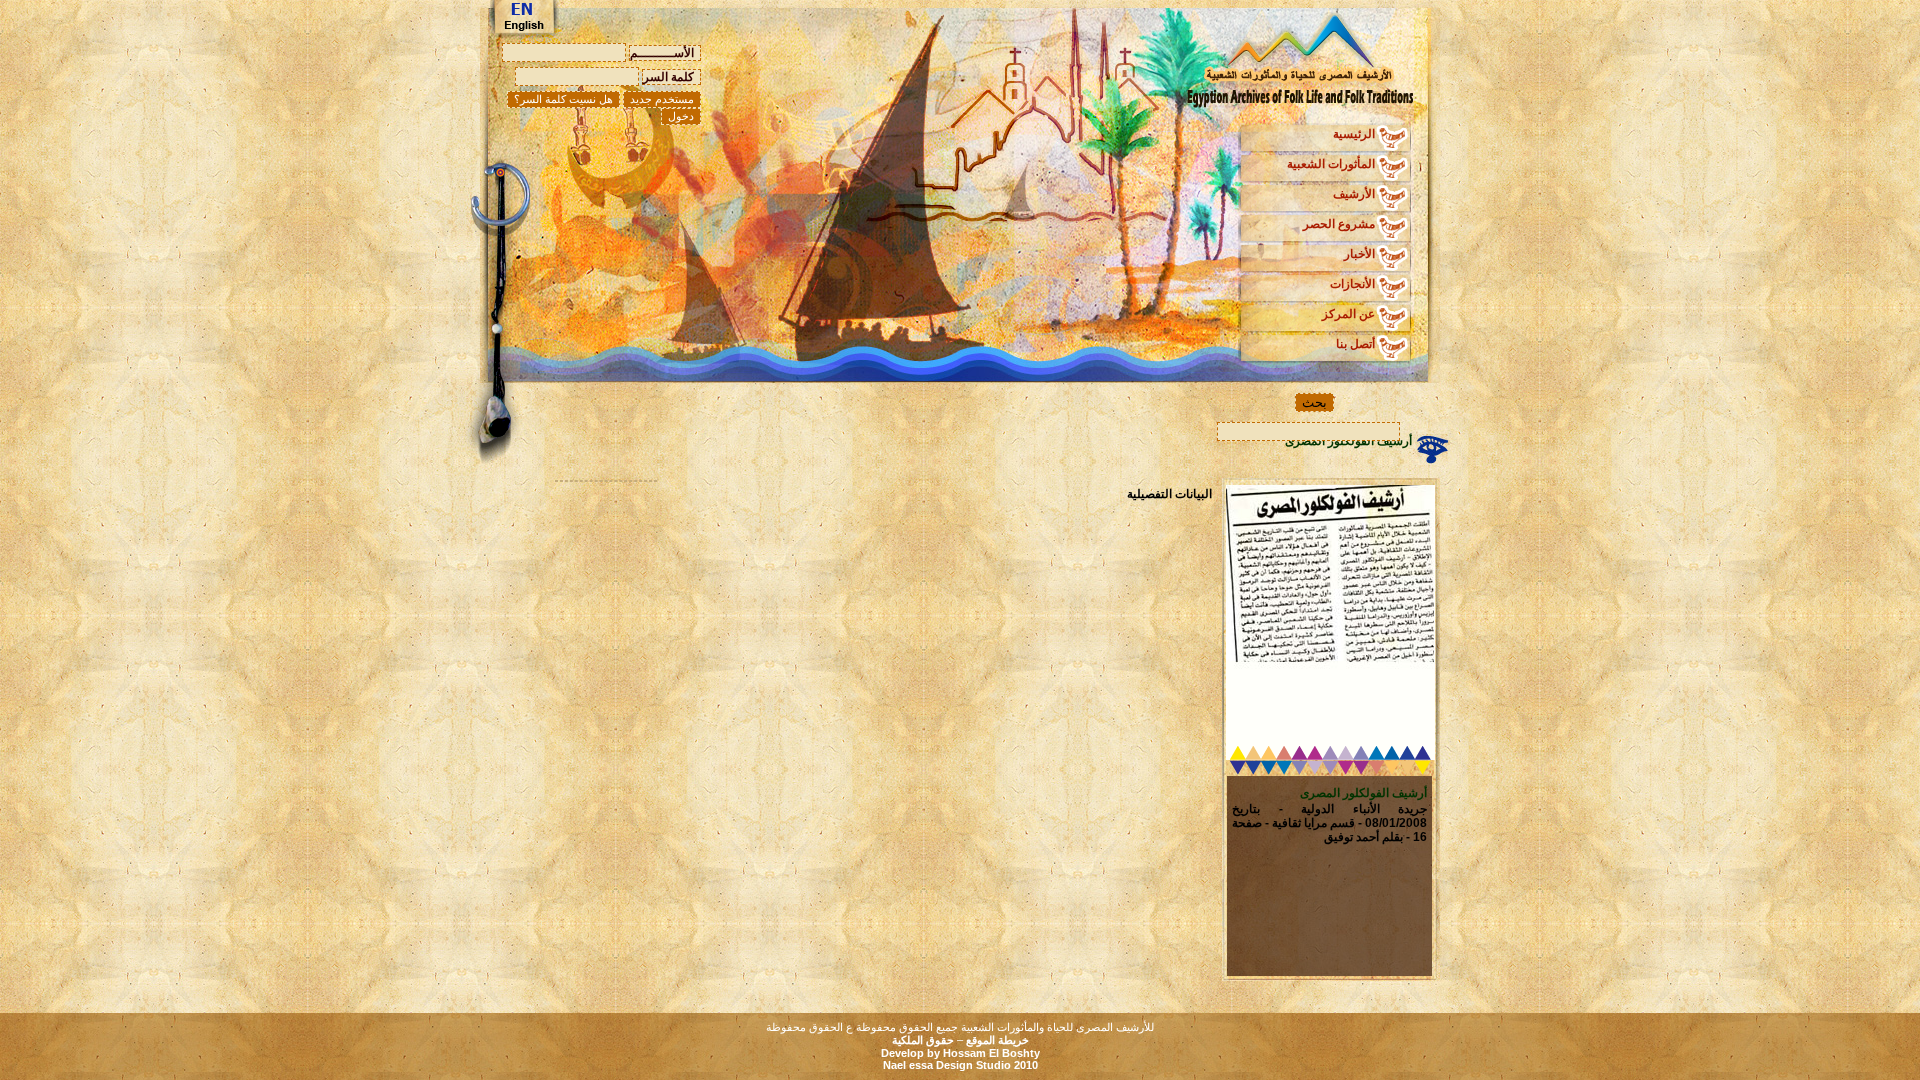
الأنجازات (1352, 284)
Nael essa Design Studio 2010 (960, 1065)
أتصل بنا (1355, 344)
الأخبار (1359, 254)
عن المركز (1348, 314)
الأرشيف (1354, 194)
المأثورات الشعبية (1331, 164)
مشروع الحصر (1339, 224)
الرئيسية (1354, 134)
